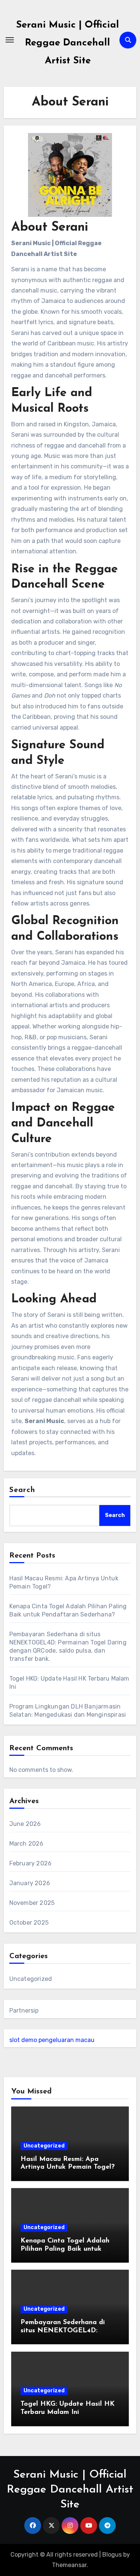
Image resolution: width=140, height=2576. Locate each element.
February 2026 (31, 1863)
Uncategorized (31, 1979)
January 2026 (30, 1883)
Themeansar (69, 2565)
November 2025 (32, 1903)
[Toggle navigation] (10, 40)
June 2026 (25, 1824)
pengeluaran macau (66, 2040)
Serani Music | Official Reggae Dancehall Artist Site (68, 43)
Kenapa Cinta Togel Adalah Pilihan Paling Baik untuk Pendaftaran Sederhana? (65, 2249)
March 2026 (27, 1844)
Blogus (112, 2555)
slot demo (23, 2040)
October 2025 (29, 1923)
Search (22, 1490)
